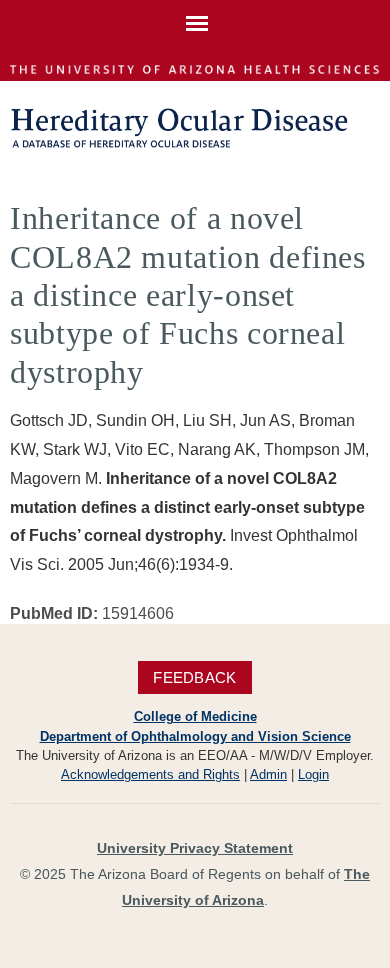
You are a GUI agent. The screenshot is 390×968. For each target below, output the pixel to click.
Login (313, 774)
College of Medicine (195, 716)
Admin (268, 774)
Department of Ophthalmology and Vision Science (195, 736)
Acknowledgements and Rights (150, 774)
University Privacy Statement (195, 848)
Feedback (194, 677)
